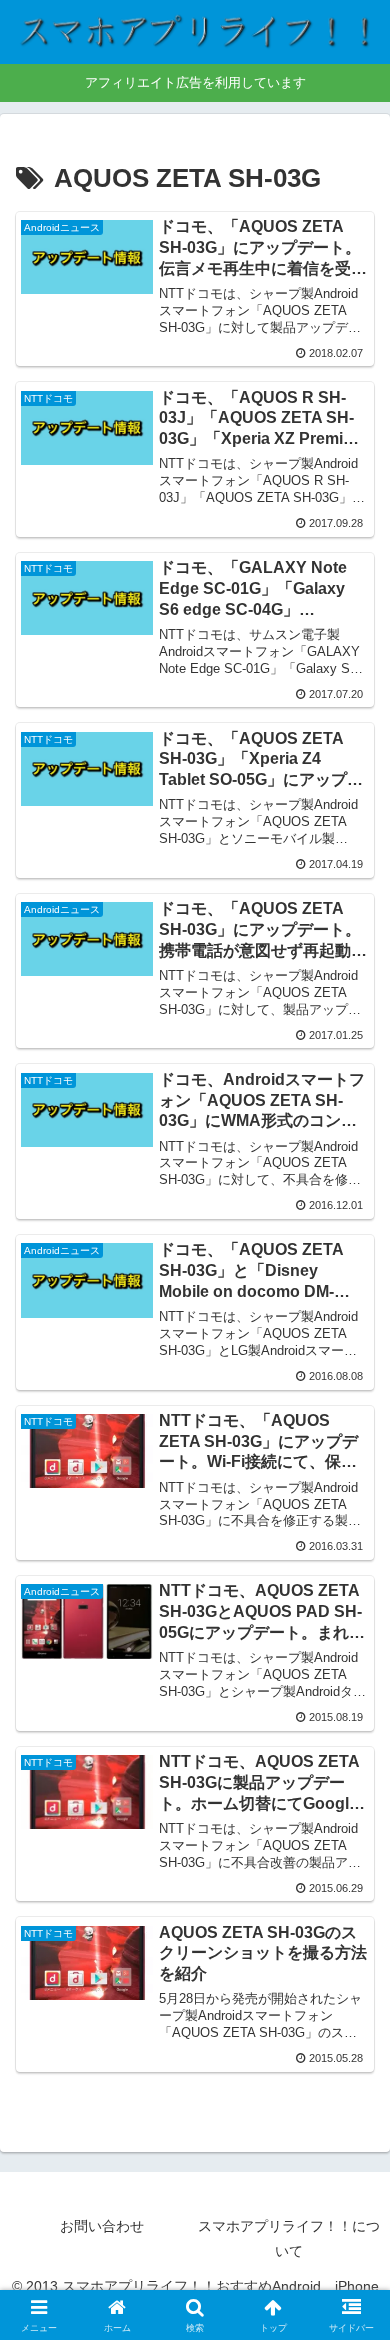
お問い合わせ (102, 2226)
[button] (350, 2322)
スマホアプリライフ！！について (289, 2238)
